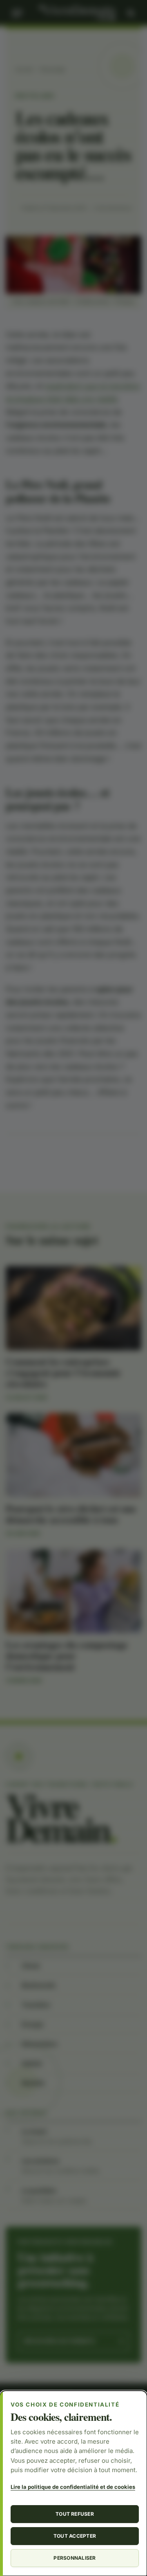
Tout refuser (75, 2514)
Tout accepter (75, 2536)
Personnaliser (75, 2558)
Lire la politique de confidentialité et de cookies (73, 2487)
